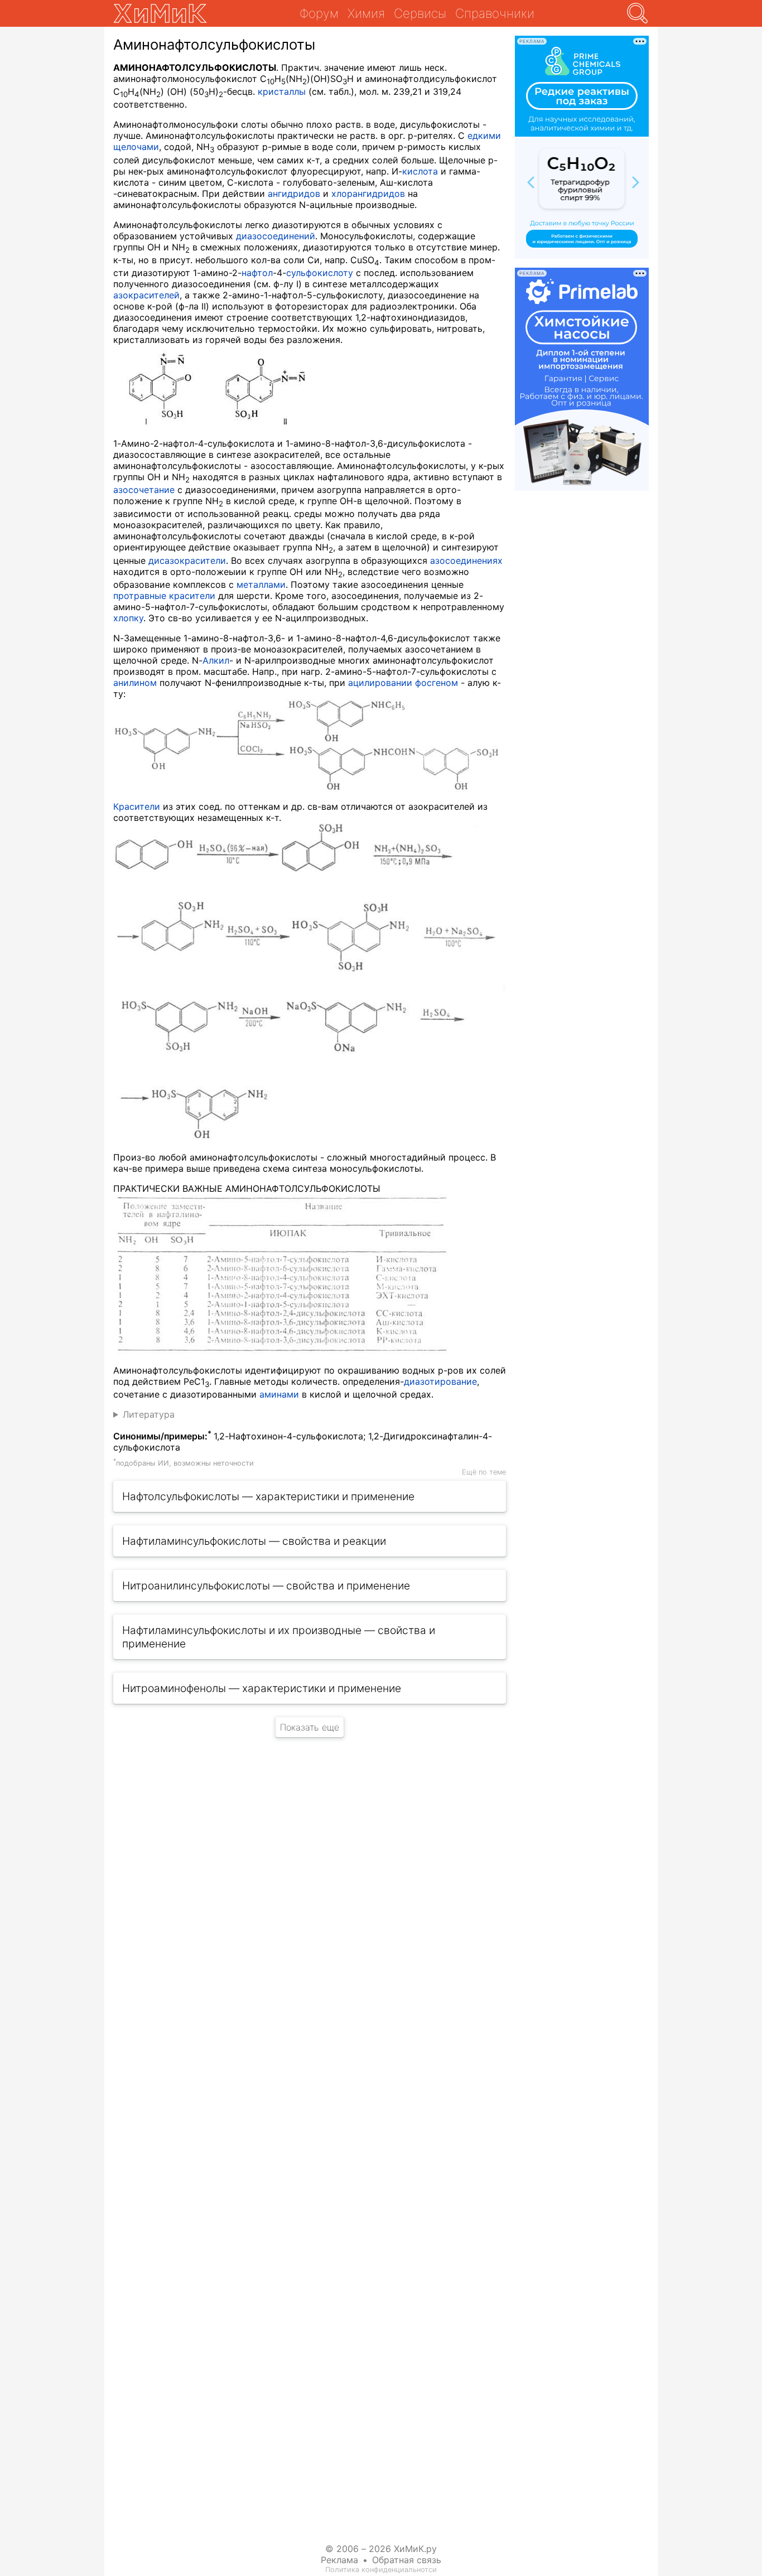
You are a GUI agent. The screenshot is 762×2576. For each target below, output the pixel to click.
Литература (149, 1414)
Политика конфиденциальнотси (381, 2570)
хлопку (128, 618)
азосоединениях (466, 560)
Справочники (495, 13)
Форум (319, 13)
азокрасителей (146, 295)
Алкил (216, 660)
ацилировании (380, 683)
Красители (137, 806)
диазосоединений (276, 236)
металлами (261, 584)
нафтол (257, 273)
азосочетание (144, 490)
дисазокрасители (187, 560)
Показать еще (310, 1727)
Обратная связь (407, 2560)
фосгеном (437, 683)
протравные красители (164, 596)
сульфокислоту (320, 273)
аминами (279, 1394)
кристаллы (282, 91)
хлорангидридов (368, 194)
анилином (135, 683)
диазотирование (440, 1381)
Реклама (339, 2560)
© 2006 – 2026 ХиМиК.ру (381, 2549)
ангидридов (294, 194)
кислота (420, 171)
